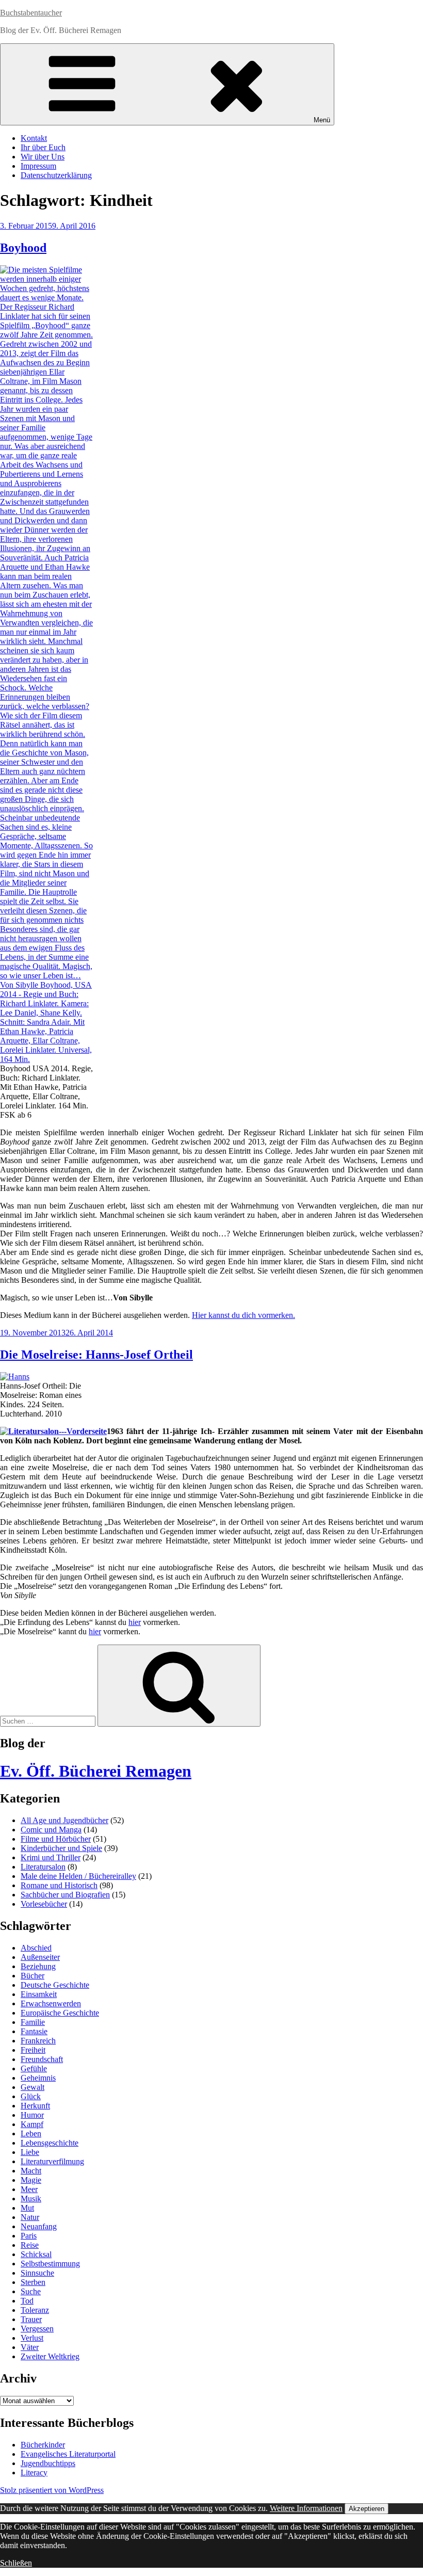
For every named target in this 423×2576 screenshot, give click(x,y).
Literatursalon (43, 1867)
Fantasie (34, 2031)
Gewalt (32, 2087)
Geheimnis (38, 2078)
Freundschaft (42, 2059)
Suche (31, 2291)
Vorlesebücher (44, 1904)
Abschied (36, 1948)
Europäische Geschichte (60, 2013)
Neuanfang (39, 2226)
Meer (29, 2189)
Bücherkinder (43, 2445)
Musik (31, 2199)
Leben (31, 2134)
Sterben (33, 2282)
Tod (27, 2301)
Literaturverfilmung (52, 2161)
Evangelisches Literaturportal (68, 2454)
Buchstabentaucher (31, 13)
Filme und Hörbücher (56, 1839)
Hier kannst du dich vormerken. (243, 1315)
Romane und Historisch (59, 1885)
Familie (33, 2022)
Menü (322, 120)
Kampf (32, 2124)
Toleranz (35, 2310)
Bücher (32, 1976)
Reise (30, 2245)
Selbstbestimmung (50, 2264)
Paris (29, 2236)
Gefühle (34, 2068)
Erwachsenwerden (51, 2003)
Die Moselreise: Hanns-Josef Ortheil (96, 1355)
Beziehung (38, 1966)
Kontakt (34, 138)
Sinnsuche (37, 2273)
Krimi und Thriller (51, 1857)
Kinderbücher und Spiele (61, 1848)
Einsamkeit (39, 1994)
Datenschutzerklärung (56, 175)
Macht (31, 2171)
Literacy (34, 2473)
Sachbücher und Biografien (65, 1895)
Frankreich (38, 2041)
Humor (32, 2115)
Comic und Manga (51, 1830)
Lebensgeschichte (50, 2143)
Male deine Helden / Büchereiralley (78, 1876)
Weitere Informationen (306, 2508)
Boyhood (23, 248)
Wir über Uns (43, 157)
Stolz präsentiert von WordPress (52, 2490)
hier (135, 1622)
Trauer (31, 2319)
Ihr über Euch (43, 147)
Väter (30, 2347)
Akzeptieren (367, 2509)
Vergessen (37, 2329)
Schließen (16, 2563)
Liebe (30, 2152)
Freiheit (33, 2050)
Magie (31, 2180)
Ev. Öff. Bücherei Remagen (96, 1771)
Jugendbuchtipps (48, 2463)
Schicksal (36, 2254)
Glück (31, 2096)
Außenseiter (40, 1957)
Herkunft (35, 2106)
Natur (30, 2217)
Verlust (32, 2338)
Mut (27, 2208)
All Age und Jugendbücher (64, 1820)
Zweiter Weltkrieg (50, 2356)
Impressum (38, 166)
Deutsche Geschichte (55, 1985)
